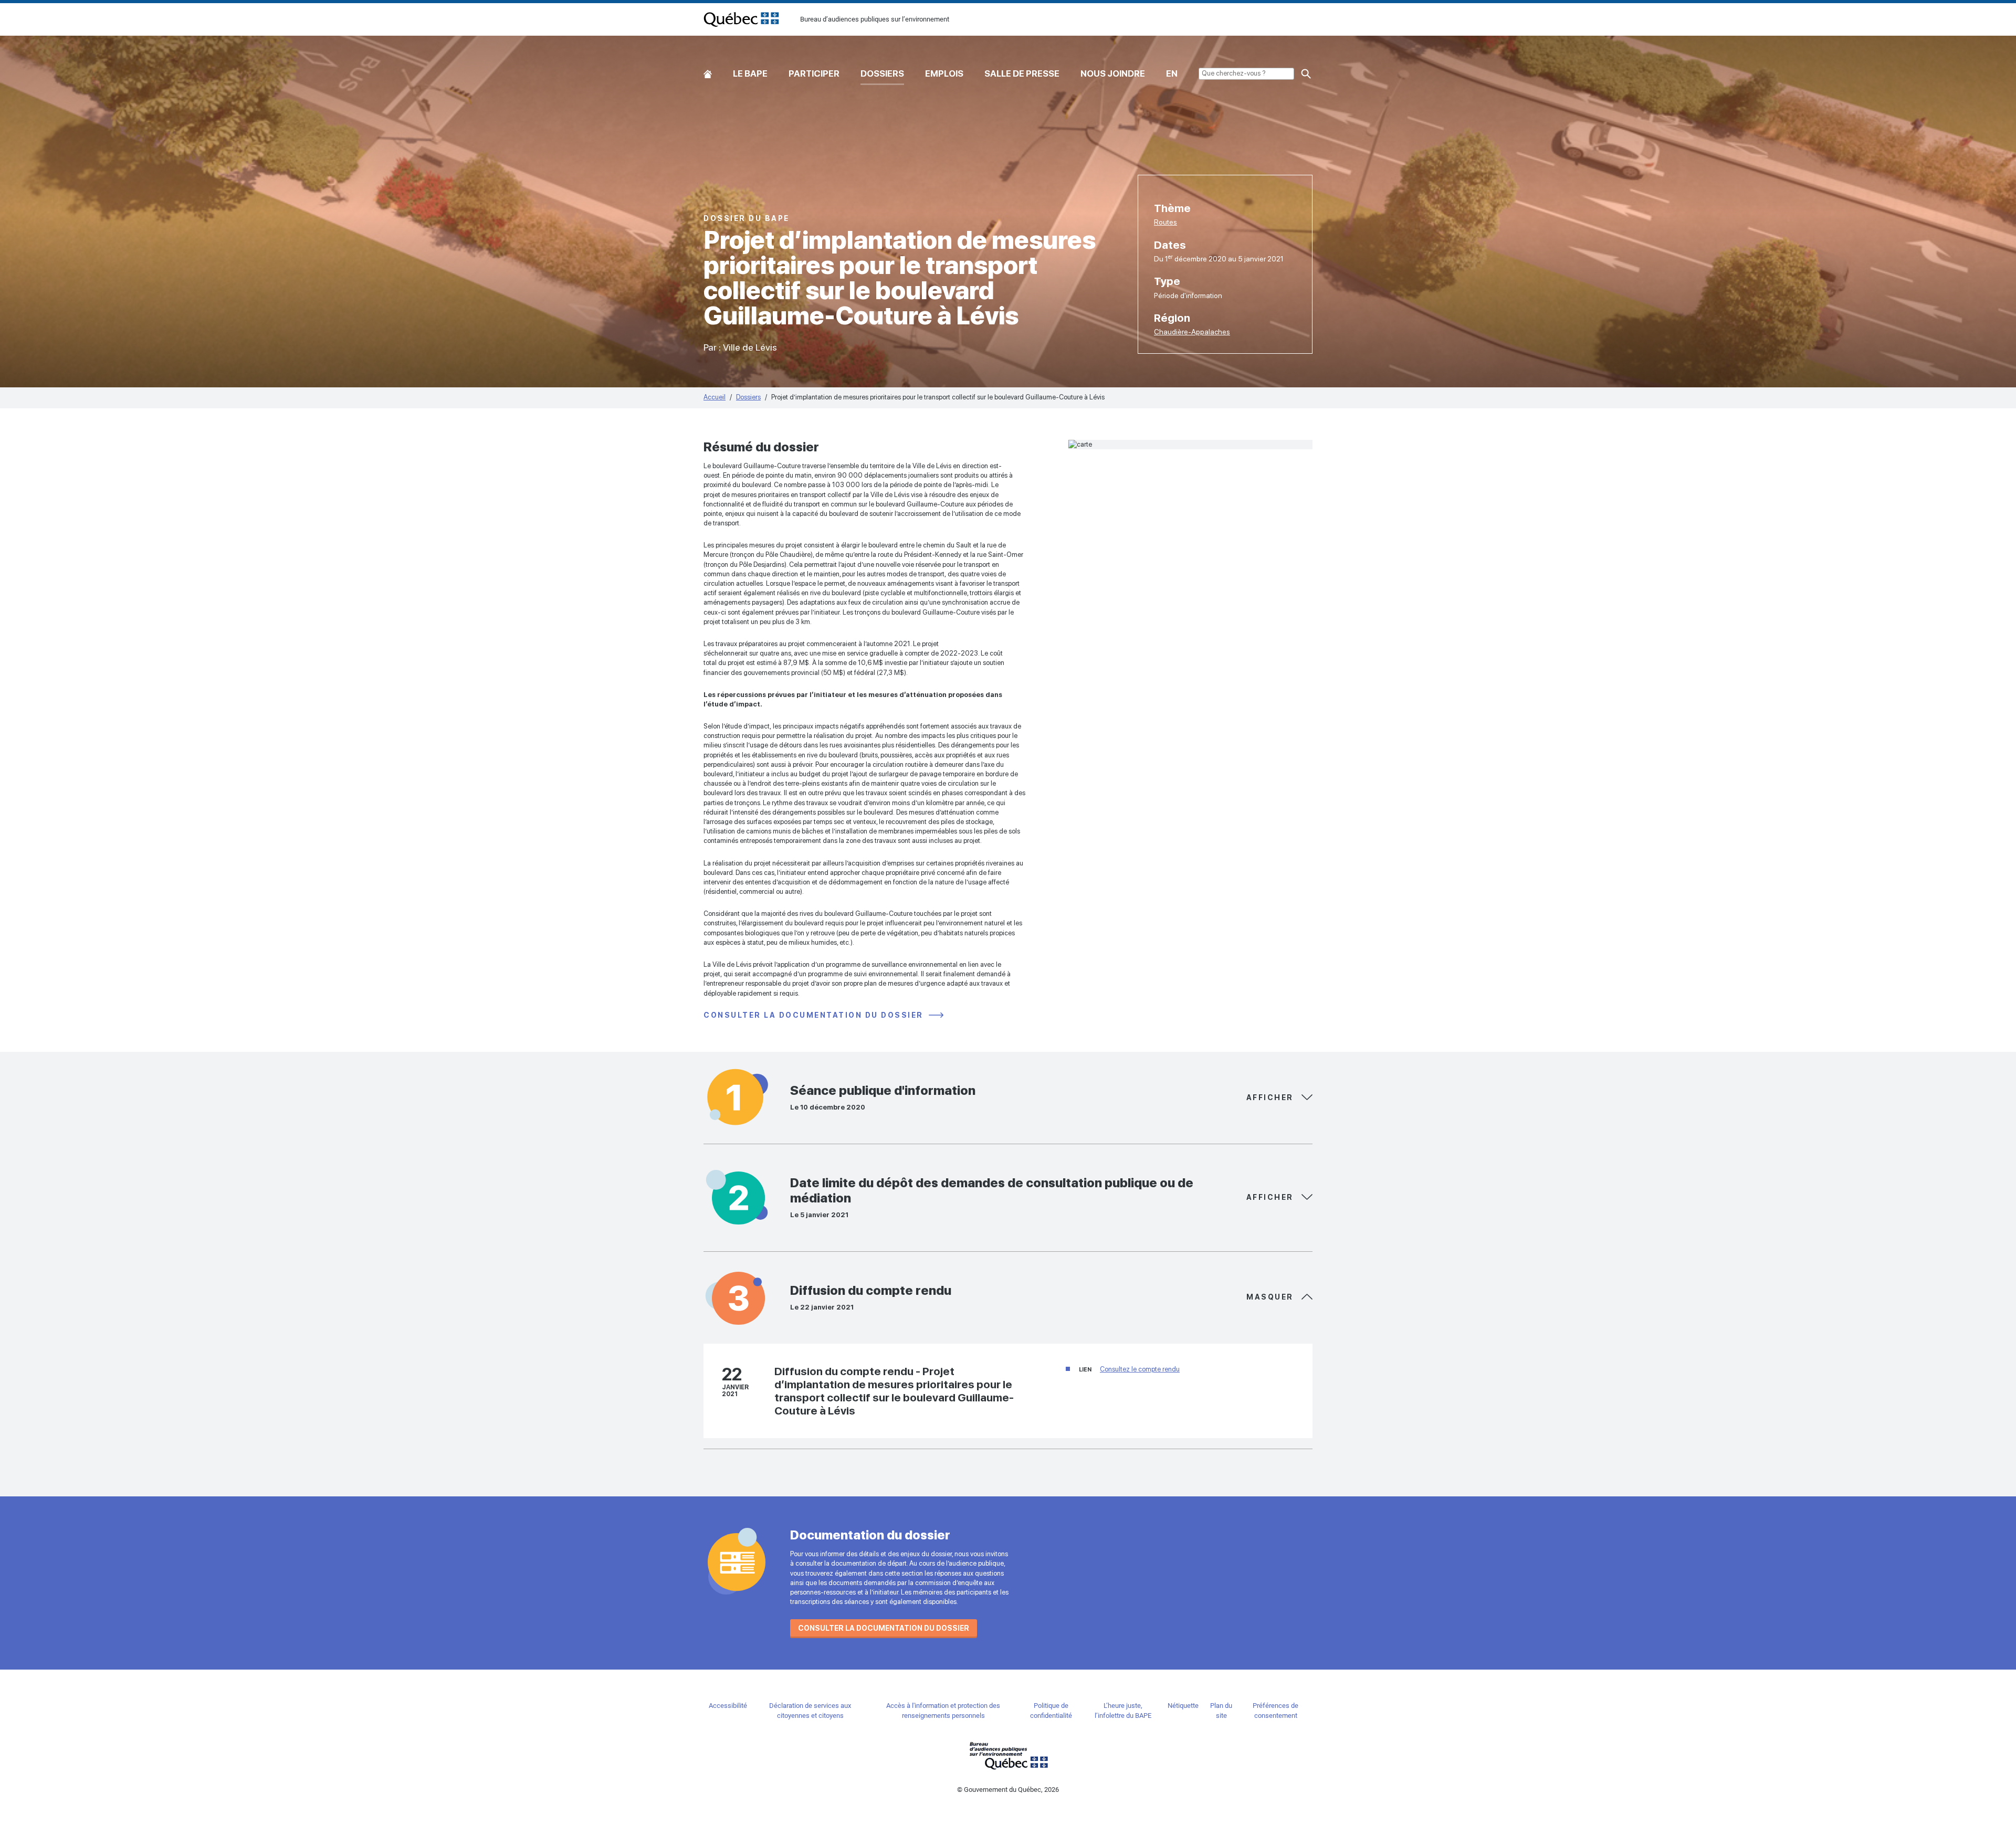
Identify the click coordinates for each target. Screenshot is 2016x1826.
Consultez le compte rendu (1140, 1369)
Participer (814, 73)
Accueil (708, 72)
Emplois (944, 73)
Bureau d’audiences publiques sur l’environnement (741, 19)
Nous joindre (1113, 73)
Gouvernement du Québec (1008, 1755)
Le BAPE (750, 73)
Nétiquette (1183, 1706)
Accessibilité (728, 1706)
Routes (1165, 222)
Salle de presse (1022, 73)
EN (1172, 73)
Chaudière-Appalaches (1192, 332)
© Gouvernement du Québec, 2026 (1008, 1790)
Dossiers (882, 73)
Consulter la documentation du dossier (815, 1015)
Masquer (1271, 1097)
